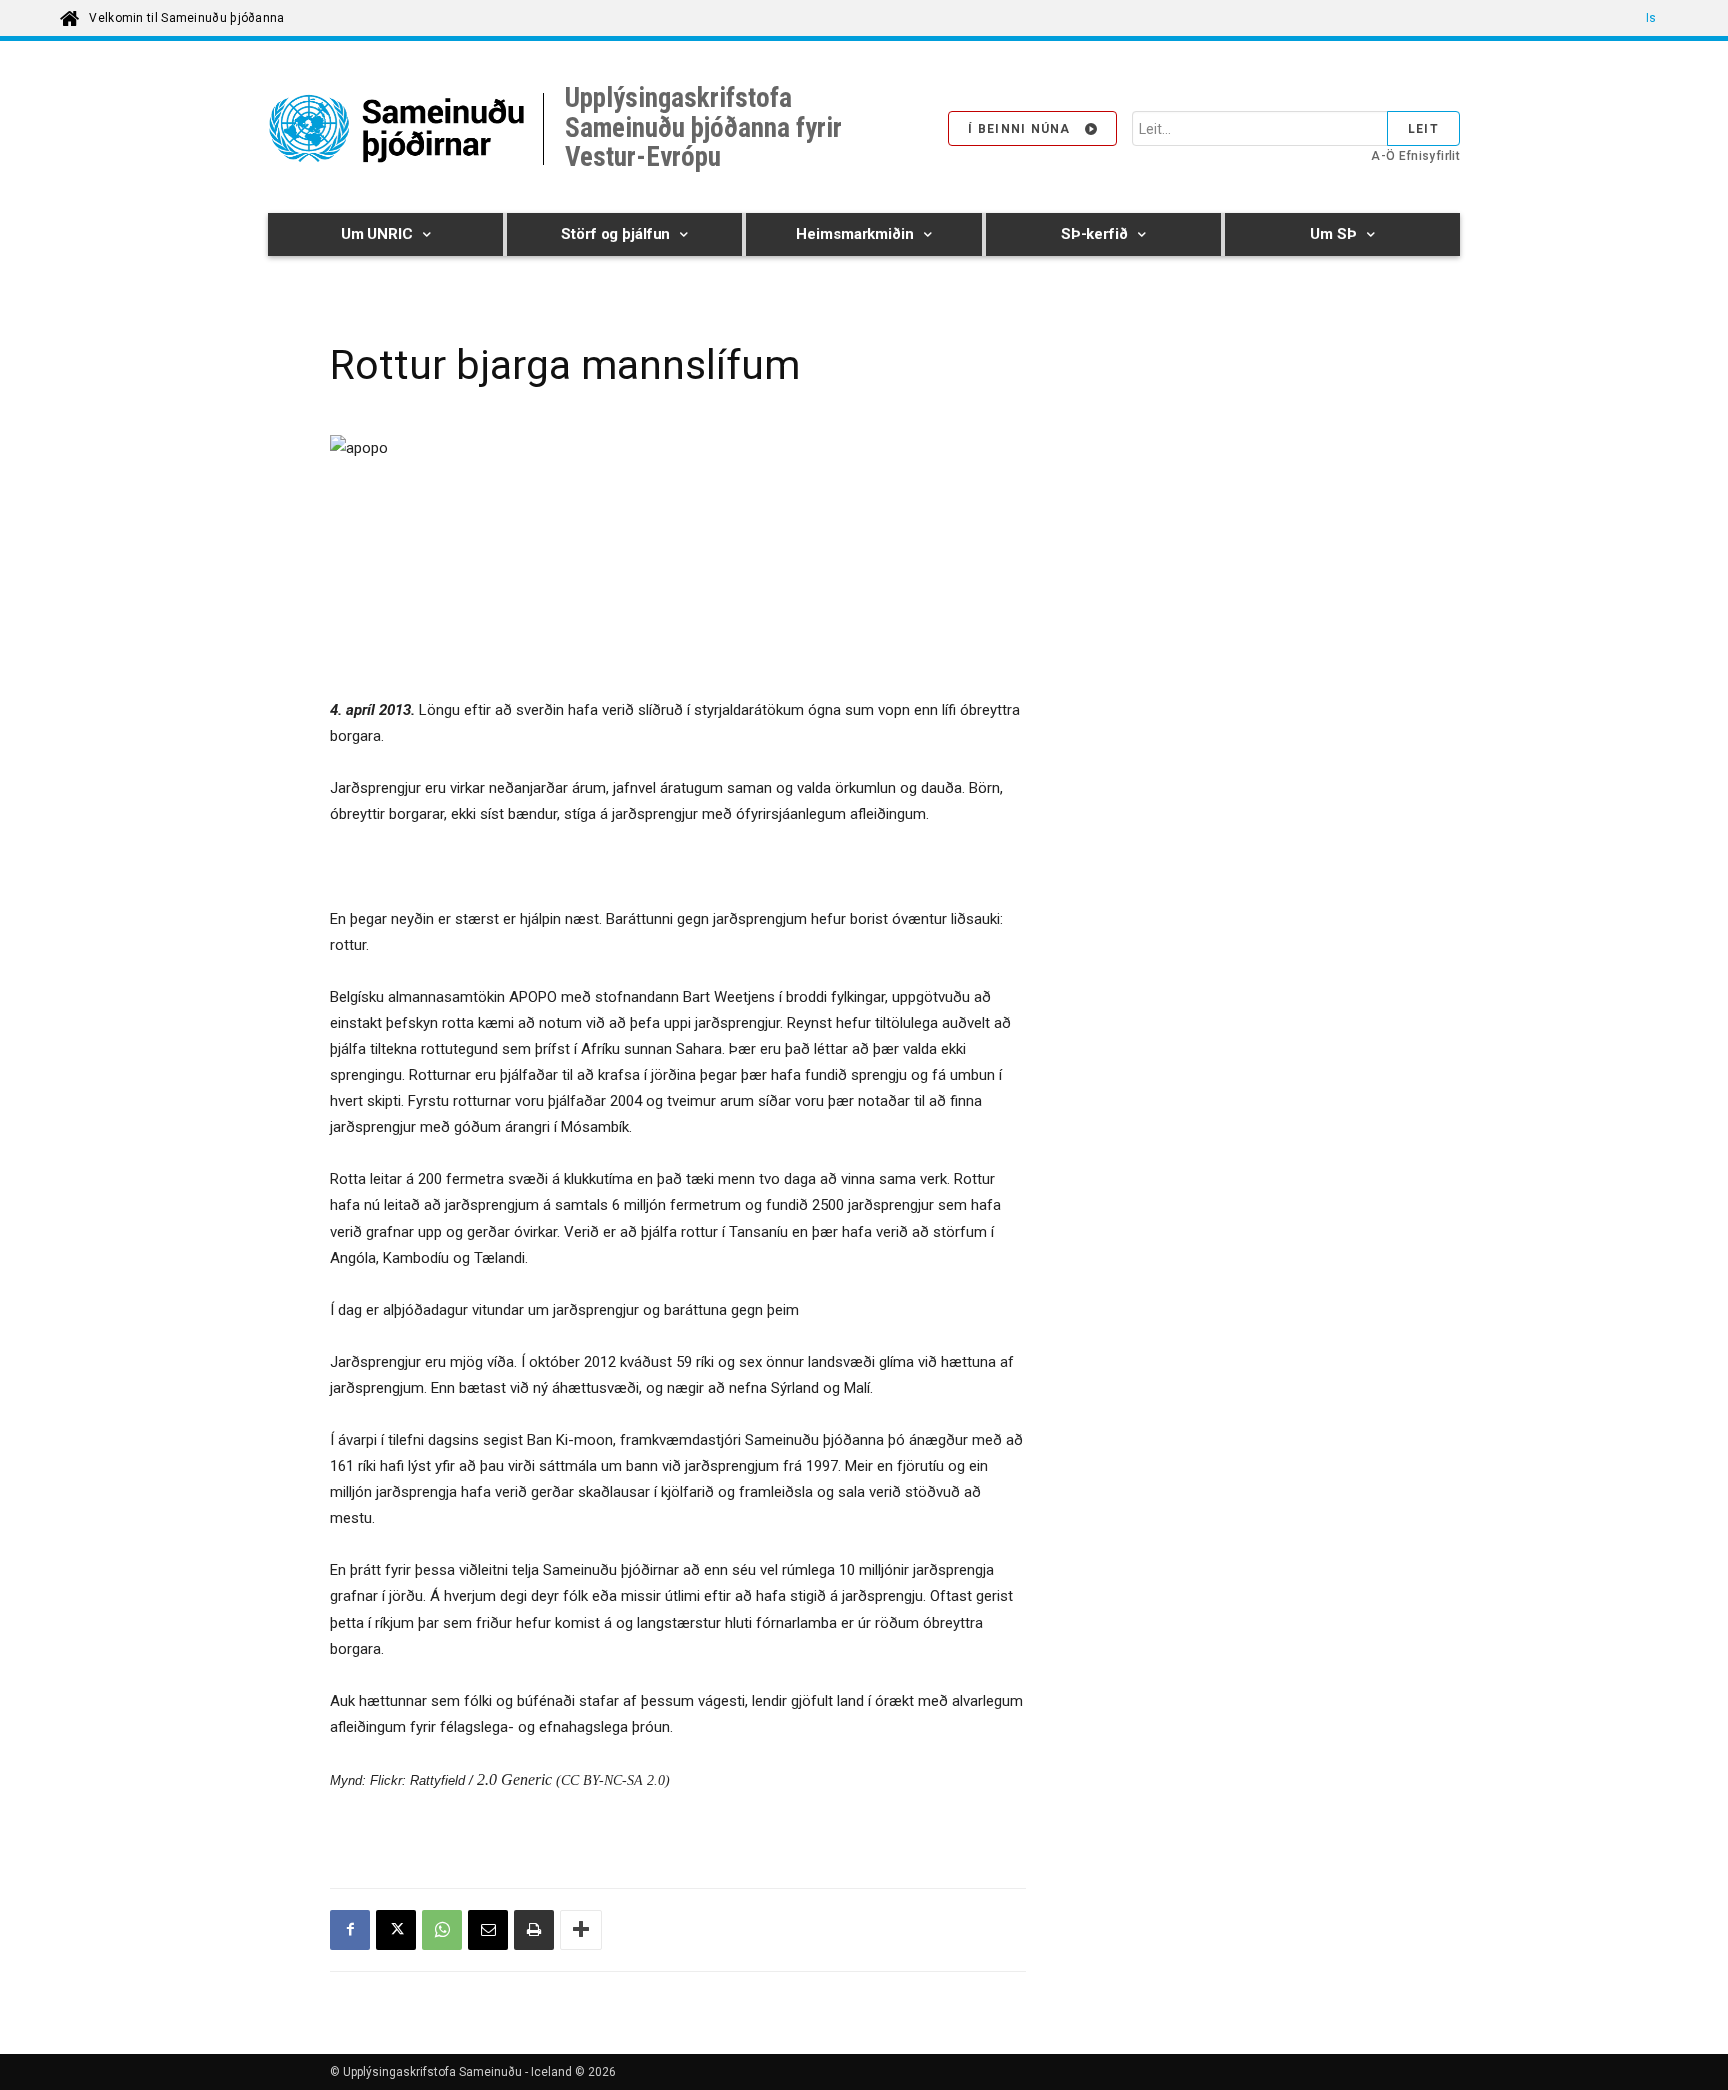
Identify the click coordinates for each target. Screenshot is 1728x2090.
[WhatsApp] (442, 1930)
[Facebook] (350, 1930)
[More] (581, 1930)
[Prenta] (534, 1930)
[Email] (488, 1930)
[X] (396, 1930)
